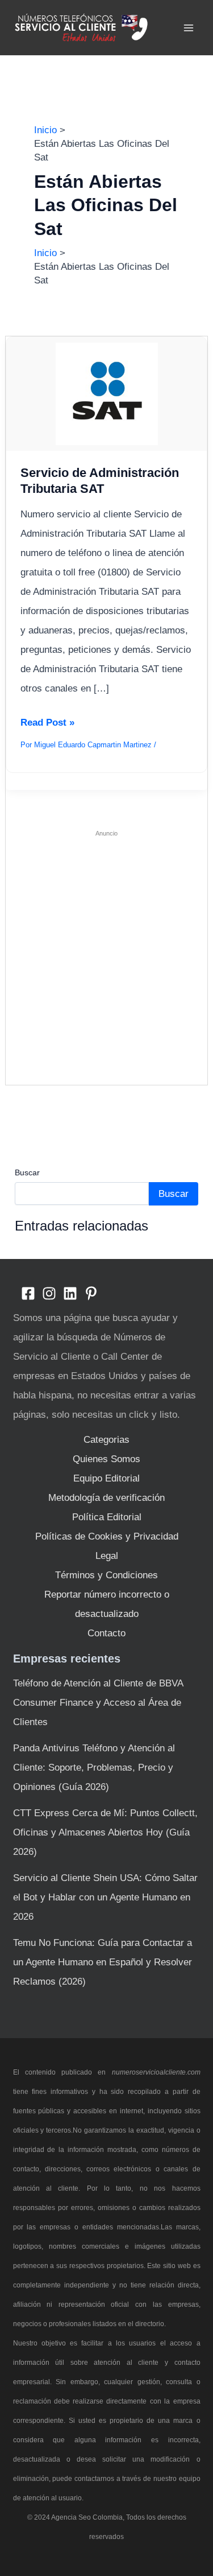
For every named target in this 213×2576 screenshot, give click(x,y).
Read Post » (47, 725)
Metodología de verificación (106, 1498)
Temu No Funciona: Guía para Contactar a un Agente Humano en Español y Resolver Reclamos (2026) (103, 1962)
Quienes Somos (106, 1459)
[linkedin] (70, 1293)
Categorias (106, 1440)
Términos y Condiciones (106, 1575)
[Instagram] (49, 1293)
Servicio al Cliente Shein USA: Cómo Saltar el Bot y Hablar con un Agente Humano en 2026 (105, 1897)
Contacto (106, 1633)
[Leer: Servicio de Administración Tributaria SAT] (106, 393)
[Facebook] (28, 1293)
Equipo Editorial (106, 1478)
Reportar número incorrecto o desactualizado (107, 1604)
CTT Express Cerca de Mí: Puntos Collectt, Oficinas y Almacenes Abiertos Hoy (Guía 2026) (105, 1832)
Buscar (27, 1172)
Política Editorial (107, 1517)
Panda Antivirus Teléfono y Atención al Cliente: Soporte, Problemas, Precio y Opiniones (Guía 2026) (94, 1768)
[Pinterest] (91, 1293)
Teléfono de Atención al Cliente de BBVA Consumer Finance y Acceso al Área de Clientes (98, 1703)
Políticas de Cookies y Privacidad (107, 1536)
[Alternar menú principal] (189, 28)
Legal (107, 1556)
